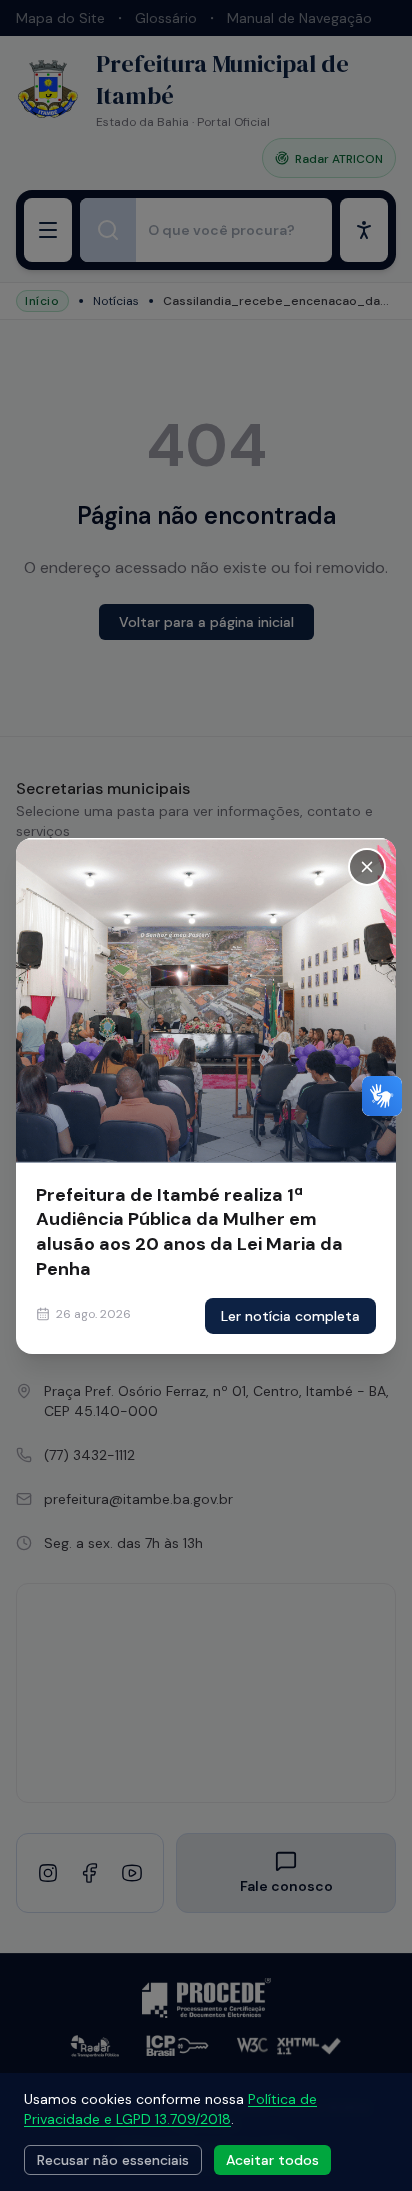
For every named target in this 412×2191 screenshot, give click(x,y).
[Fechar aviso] (367, 866)
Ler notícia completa (290, 1316)
